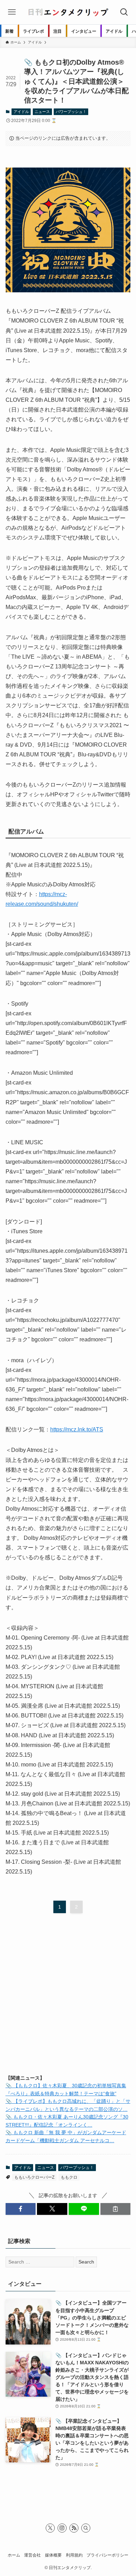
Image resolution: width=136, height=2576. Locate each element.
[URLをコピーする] (116, 2209)
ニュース (42, 112)
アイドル (21, 112)
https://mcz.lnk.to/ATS (77, 1429)
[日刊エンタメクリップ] (68, 12)
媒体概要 (53, 2555)
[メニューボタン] (12, 12)
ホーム (14, 2555)
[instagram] (62, 2528)
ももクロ (69, 2177)
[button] (21, 2209)
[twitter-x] (50, 2528)
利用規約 (74, 2555)
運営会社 (32, 2555)
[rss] (74, 2528)
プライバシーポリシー (107, 2555)
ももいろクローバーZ (34, 2177)
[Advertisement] (68, 1997)
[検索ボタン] (124, 12)
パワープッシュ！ (71, 112)
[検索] (86, 2528)
